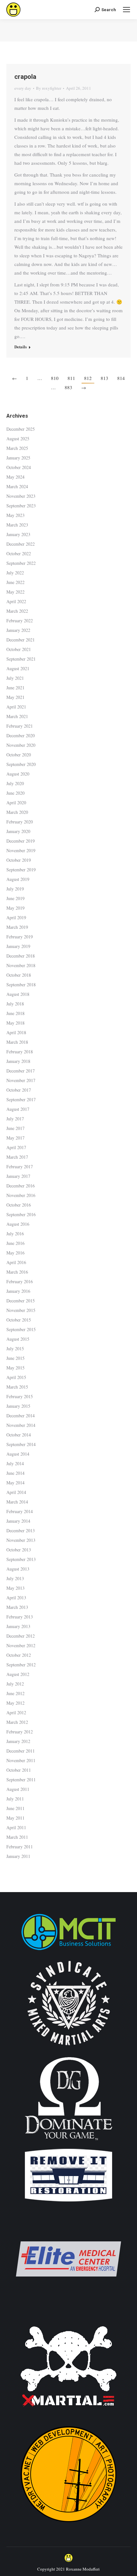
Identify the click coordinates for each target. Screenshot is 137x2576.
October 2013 (19, 1550)
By (49, 88)
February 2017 (20, 1167)
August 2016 (18, 1224)
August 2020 (18, 774)
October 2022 (19, 553)
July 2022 (15, 573)
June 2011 (15, 1808)
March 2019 (17, 927)
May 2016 (15, 1253)
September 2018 (21, 985)
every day (23, 88)
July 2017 (15, 1119)
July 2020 (15, 783)
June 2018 (15, 1013)
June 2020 (15, 793)
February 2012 (20, 1732)
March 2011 (17, 1837)
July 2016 (15, 1234)
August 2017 (18, 1109)
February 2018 (20, 1052)
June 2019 (15, 898)
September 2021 (21, 659)
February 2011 (20, 1847)
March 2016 (17, 1272)
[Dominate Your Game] (68, 2143)
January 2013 (18, 1626)
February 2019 (20, 937)
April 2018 (16, 1032)
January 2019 (18, 946)
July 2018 (15, 1004)
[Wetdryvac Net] (68, 2525)
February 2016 (20, 1281)
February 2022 (20, 621)
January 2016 (18, 1291)
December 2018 (21, 956)
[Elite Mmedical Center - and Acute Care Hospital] (68, 2310)
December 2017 (21, 1071)
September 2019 (21, 870)
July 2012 (15, 1684)
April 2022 (16, 601)
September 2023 (21, 506)
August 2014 (18, 1454)
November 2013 (21, 1540)
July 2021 (15, 678)
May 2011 (15, 1818)
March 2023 (17, 525)
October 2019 (19, 860)
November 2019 (21, 850)
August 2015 (18, 1339)
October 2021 (19, 649)
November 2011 (21, 1760)
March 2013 (17, 1607)
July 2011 (15, 1799)
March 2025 (17, 448)
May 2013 (15, 1588)
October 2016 (19, 1205)
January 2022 (18, 630)
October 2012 (19, 1655)
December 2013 (21, 1530)
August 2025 (18, 439)
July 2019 (15, 889)
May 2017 (15, 1138)
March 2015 (17, 1387)
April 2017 (16, 1147)
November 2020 (21, 745)
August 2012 (18, 1674)
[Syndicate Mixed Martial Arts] (69, 2049)
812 (88, 378)
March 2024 (17, 486)
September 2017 (21, 1099)
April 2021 (16, 707)
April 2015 (16, 1377)
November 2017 (21, 1080)
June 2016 (15, 1243)
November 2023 (21, 496)
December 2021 (21, 640)
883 (68, 387)
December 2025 (21, 429)
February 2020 (20, 822)
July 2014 (15, 1463)
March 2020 (17, 812)
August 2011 (18, 1789)
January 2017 (18, 1176)
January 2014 (18, 1521)
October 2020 (19, 755)
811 (71, 378)
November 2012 (21, 1645)
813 (105, 378)
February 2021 (20, 726)
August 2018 (18, 994)
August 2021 (18, 668)
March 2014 (17, 1502)
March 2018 (17, 1042)
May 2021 (15, 697)
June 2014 (15, 1473)
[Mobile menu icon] (126, 10)
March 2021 (17, 716)
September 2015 (21, 1329)
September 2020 (21, 764)
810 (55, 378)
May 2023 (15, 515)
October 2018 (19, 975)
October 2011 (19, 1770)
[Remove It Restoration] (68, 2202)
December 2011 (21, 1751)
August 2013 (18, 1569)
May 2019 (15, 908)
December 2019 (21, 841)
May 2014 (15, 1483)
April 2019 (16, 917)
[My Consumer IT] (68, 1951)
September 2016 (21, 1214)
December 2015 (21, 1301)
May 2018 (15, 1023)
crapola (25, 77)
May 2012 (15, 1703)
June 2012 (15, 1693)
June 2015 (15, 1358)
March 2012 (17, 1722)
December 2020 (21, 735)
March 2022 (17, 611)
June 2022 (15, 582)
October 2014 (19, 1435)
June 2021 (15, 688)
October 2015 (19, 1320)
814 (121, 378)
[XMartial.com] (68, 2417)
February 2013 (20, 1617)
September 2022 (21, 563)
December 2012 (21, 1636)
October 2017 (19, 1090)
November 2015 (21, 1310)
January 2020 (18, 831)
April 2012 (16, 1712)
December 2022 (21, 544)
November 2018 (21, 965)
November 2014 (21, 1425)
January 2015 (18, 1406)
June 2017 (15, 1128)
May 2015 (15, 1368)
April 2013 (16, 1598)
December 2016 (21, 1186)
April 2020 (16, 803)
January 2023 (18, 534)
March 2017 (17, 1157)
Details (21, 347)
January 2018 (18, 1061)
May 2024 (15, 477)
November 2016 (21, 1195)
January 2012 (18, 1741)
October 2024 (19, 467)
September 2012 (21, 1665)
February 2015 (20, 1396)
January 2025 (18, 458)
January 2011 (18, 1856)
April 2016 (16, 1262)
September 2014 (21, 1444)
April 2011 (16, 1827)
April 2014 (16, 1492)
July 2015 (15, 1349)
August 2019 (18, 879)
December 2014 (21, 1416)
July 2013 (15, 1578)
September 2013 (21, 1559)
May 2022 (15, 592)
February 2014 (20, 1511)
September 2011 (21, 1780)
